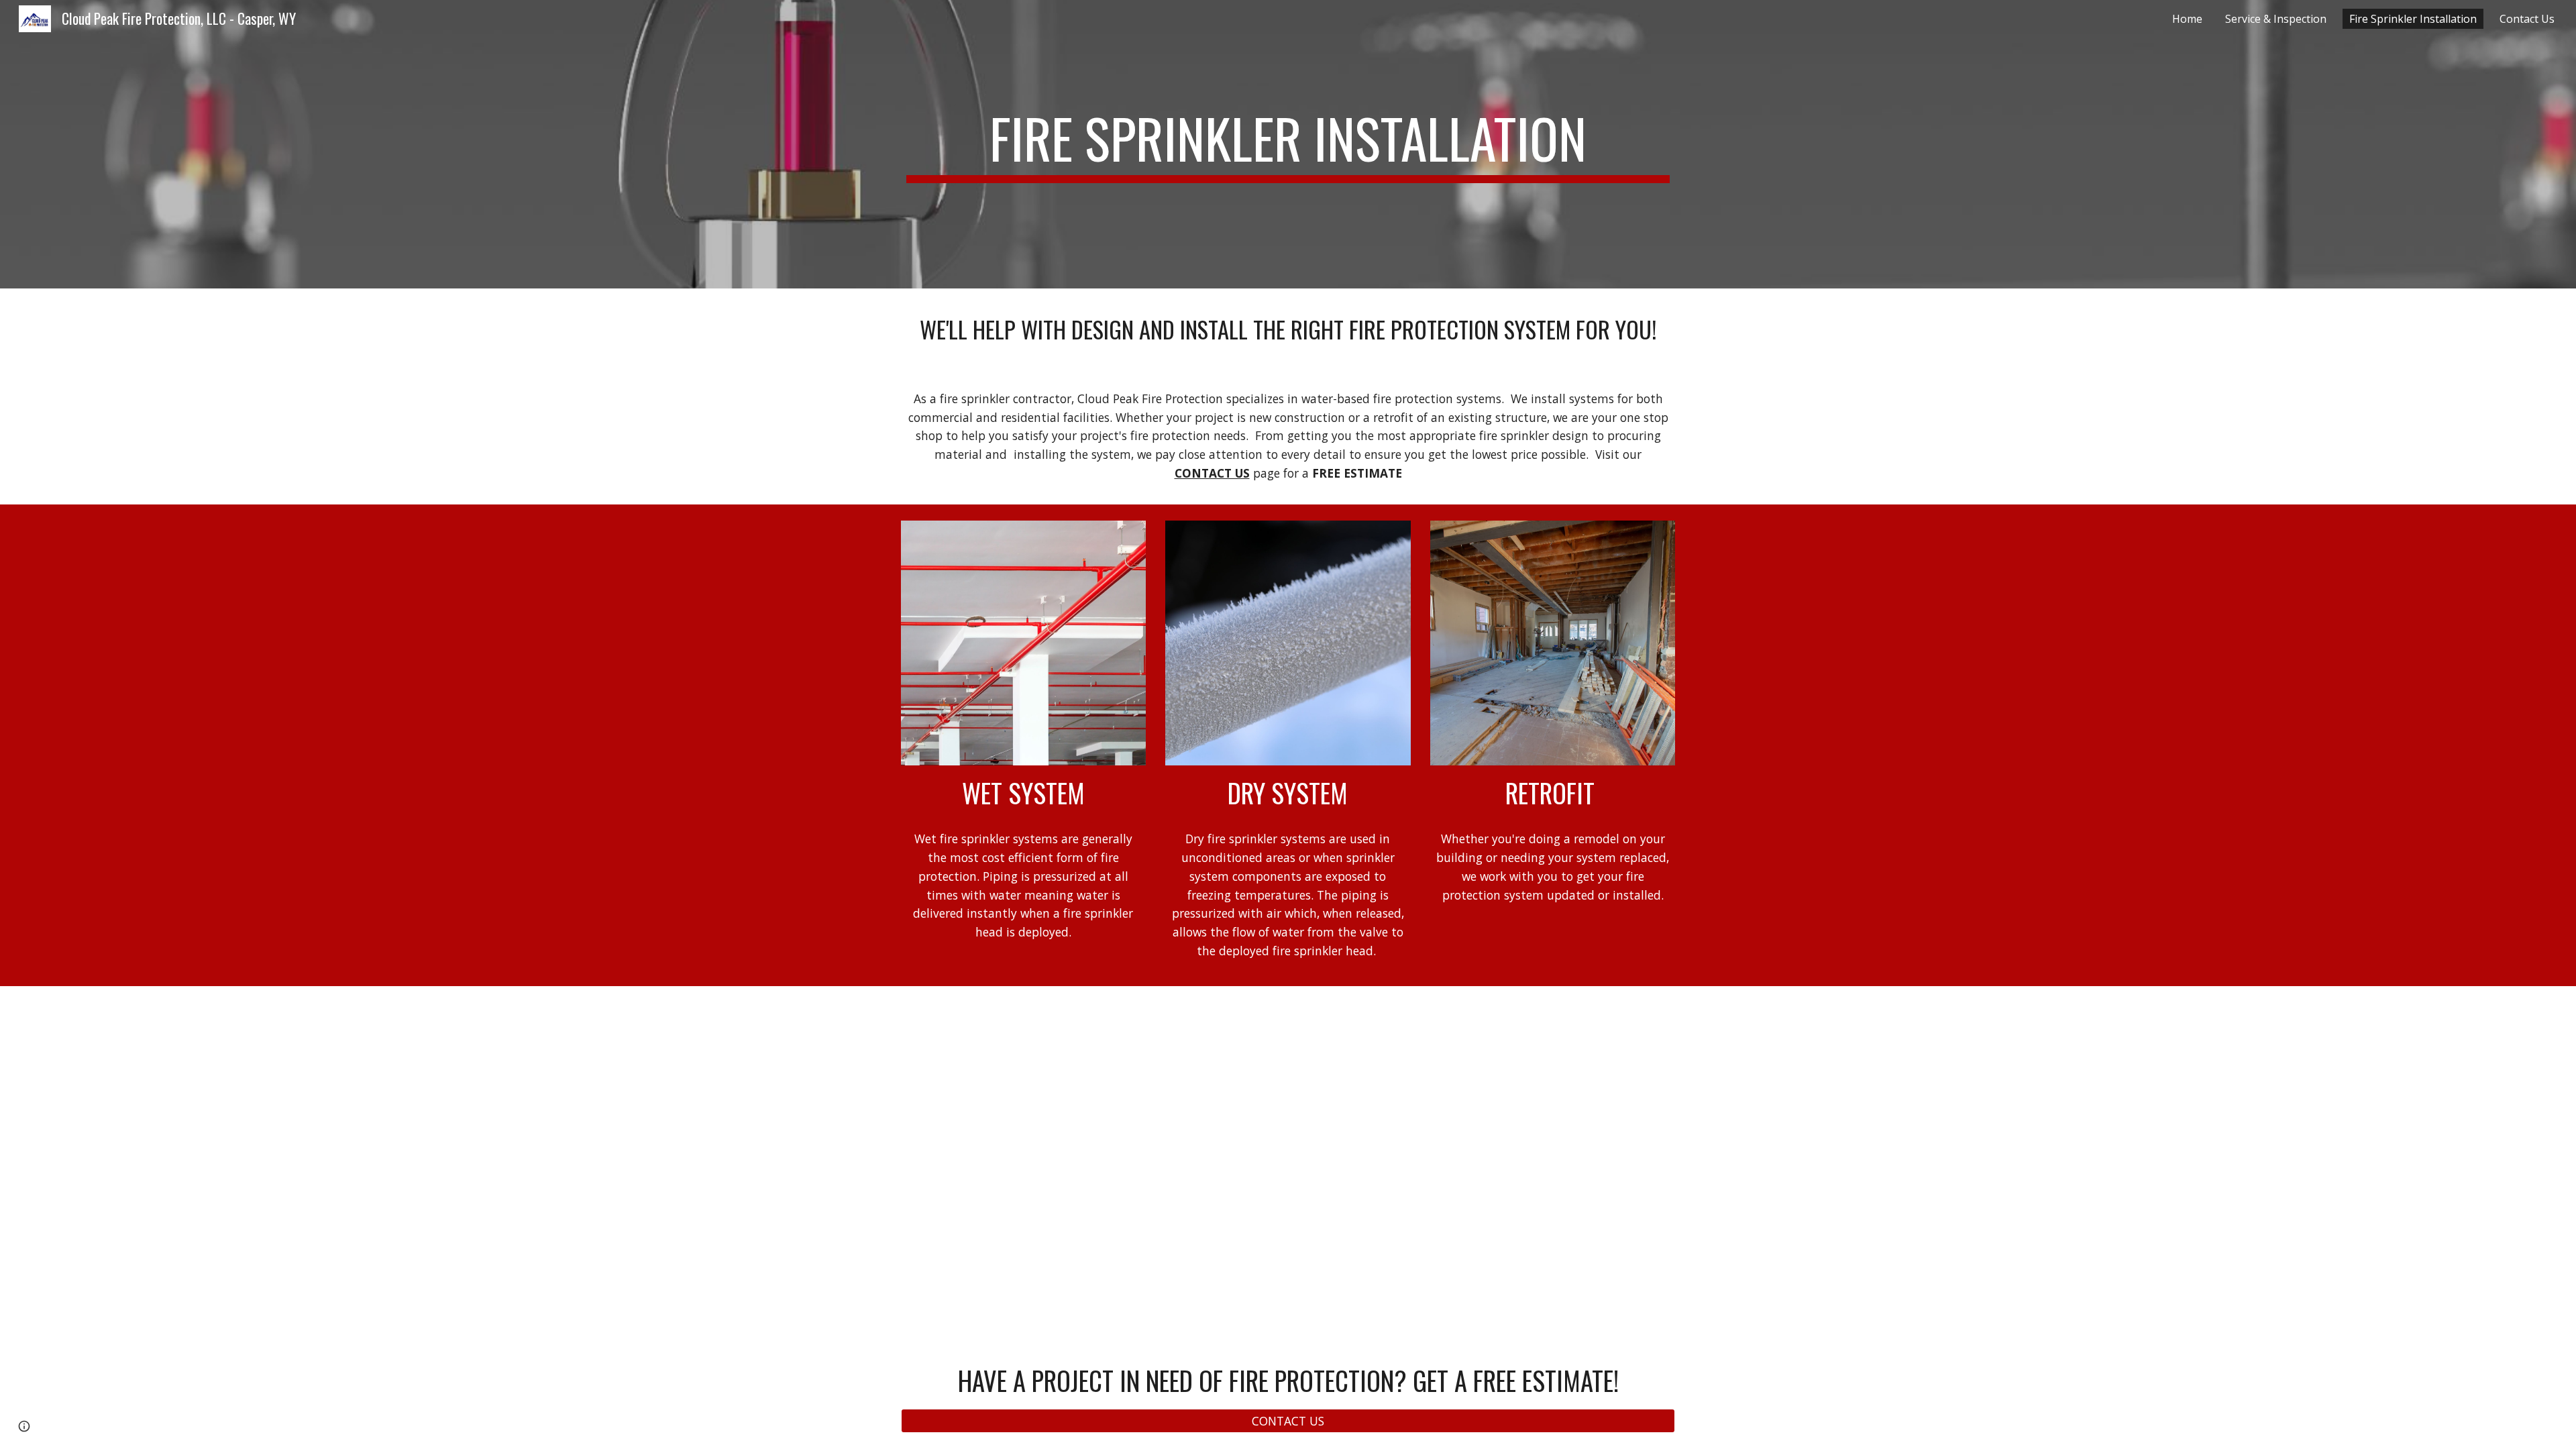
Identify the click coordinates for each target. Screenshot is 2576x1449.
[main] (1288, 144)
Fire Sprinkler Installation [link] (2413, 19)
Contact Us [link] (2527, 19)
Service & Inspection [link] (2276, 19)
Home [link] (2187, 19)
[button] (24, 1426)
